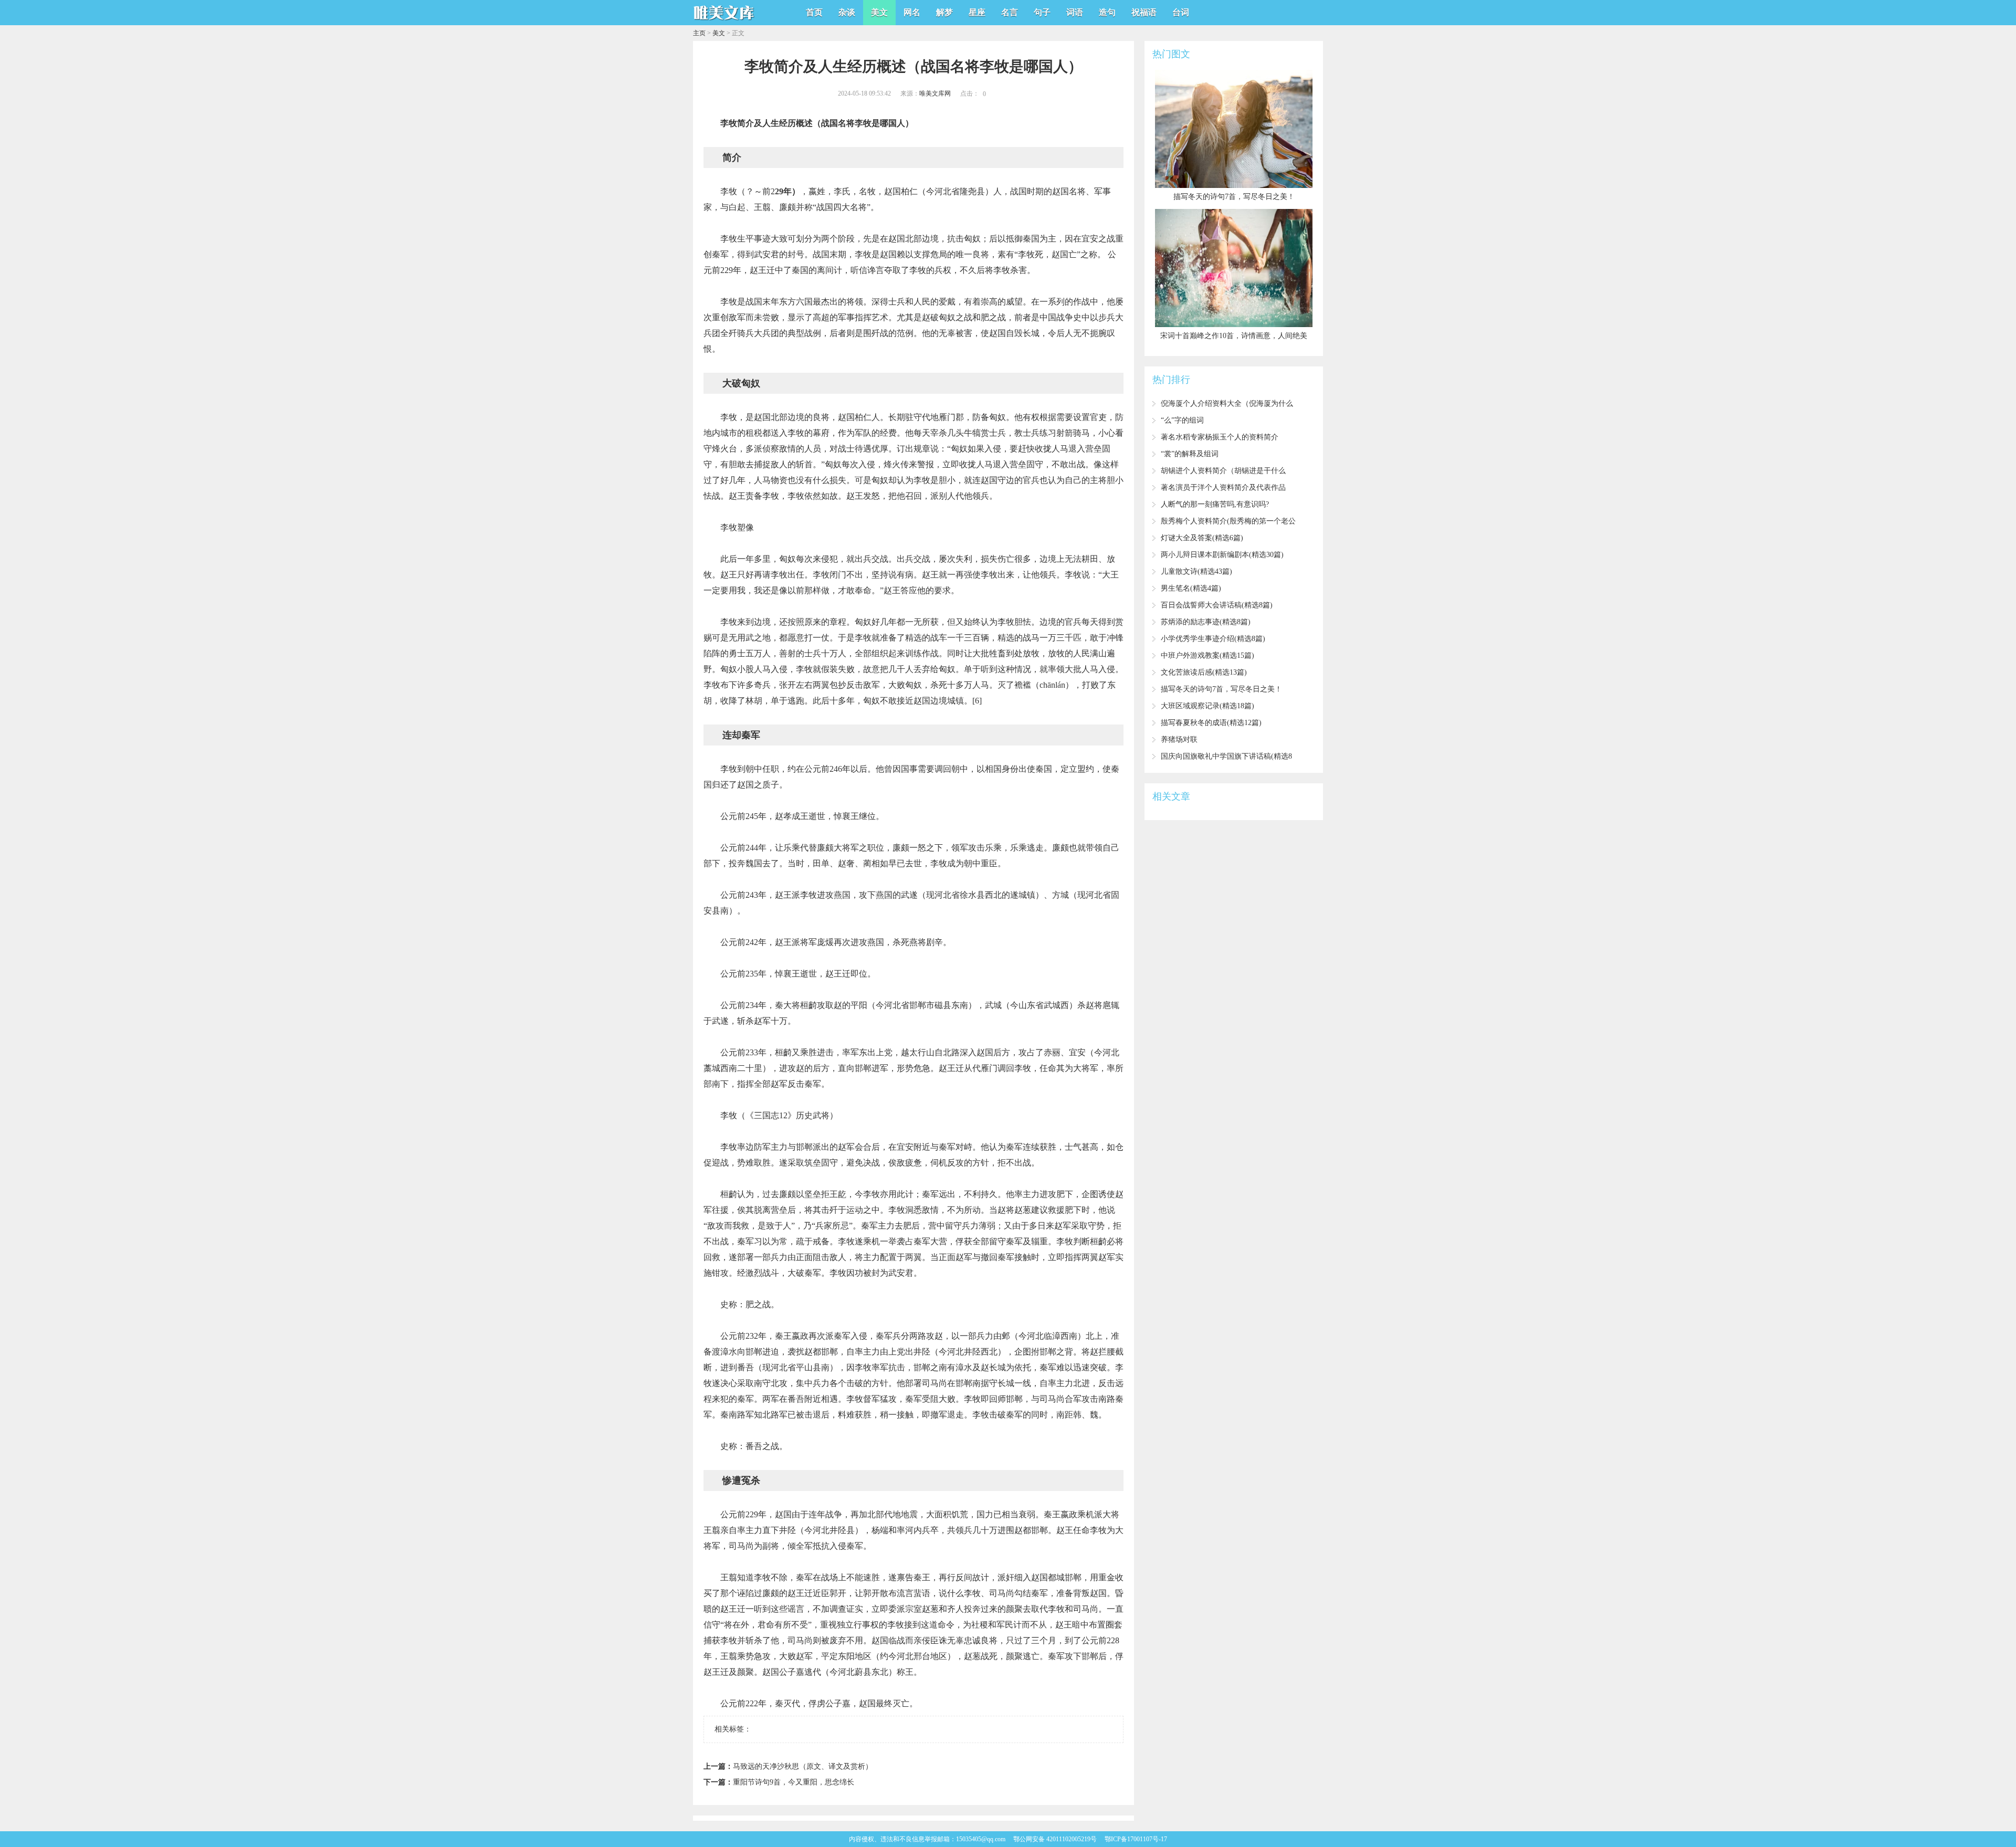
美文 (879, 12)
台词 (1181, 12)
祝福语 (1144, 12)
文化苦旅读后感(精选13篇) (1204, 672)
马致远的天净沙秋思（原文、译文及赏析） (803, 1766)
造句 (1107, 12)
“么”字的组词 (1182, 420)
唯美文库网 (935, 93)
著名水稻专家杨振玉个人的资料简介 (1220, 437)
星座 (977, 12)
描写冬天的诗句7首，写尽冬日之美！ (1221, 689)
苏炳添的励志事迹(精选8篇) (1206, 622)
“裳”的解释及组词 (1190, 454)
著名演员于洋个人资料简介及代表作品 (1223, 487)
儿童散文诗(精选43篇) (1196, 571)
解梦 (944, 12)
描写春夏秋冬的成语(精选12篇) (1211, 723)
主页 (699, 33)
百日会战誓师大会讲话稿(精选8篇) (1217, 605)
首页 (814, 12)
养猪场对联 (1179, 739)
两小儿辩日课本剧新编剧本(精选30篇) (1222, 555)
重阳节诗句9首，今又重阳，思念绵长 (794, 1782)
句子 (1042, 12)
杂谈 (847, 12)
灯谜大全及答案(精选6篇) (1202, 538)
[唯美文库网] (724, 22)
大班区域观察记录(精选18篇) (1207, 706)
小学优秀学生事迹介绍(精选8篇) (1213, 639)
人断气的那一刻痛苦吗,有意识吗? (1215, 504)
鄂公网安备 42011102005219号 (1055, 1839)
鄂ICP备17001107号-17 (1136, 1839)
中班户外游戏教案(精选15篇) (1207, 655)
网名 (912, 12)
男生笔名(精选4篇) (1191, 588)
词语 (1075, 12)
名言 (1010, 12)
